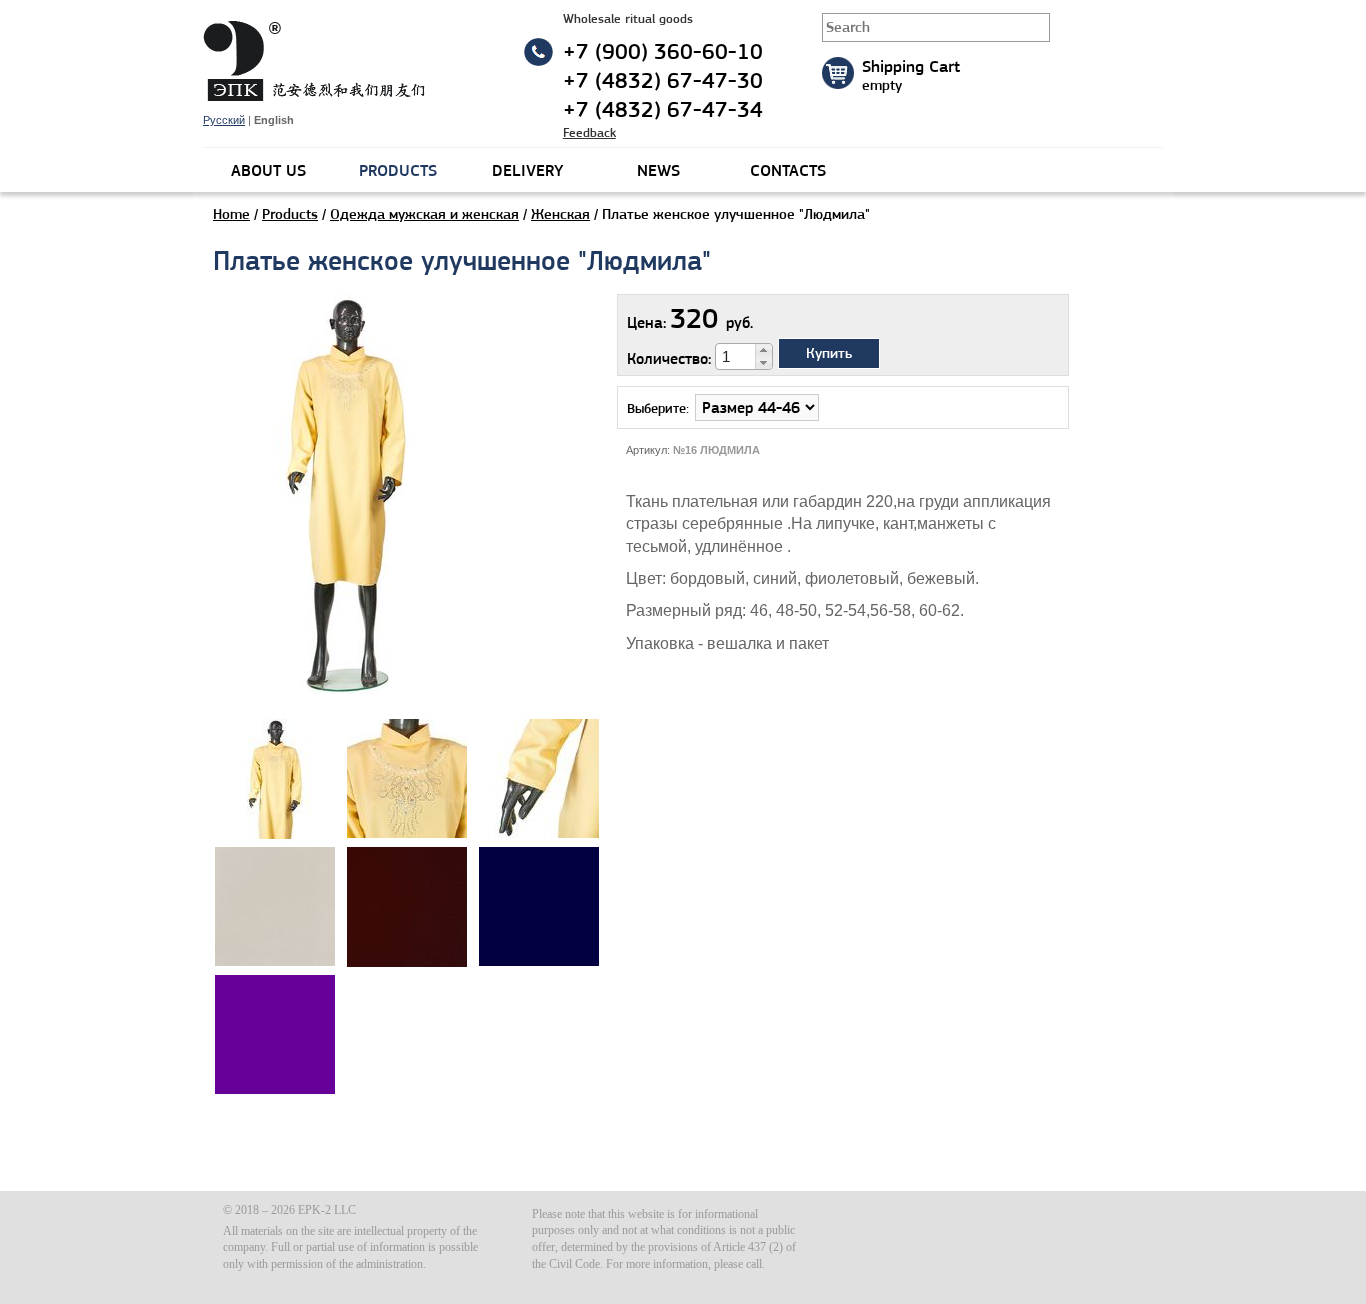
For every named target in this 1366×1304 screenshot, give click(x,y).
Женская (560, 214)
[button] (763, 350)
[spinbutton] (736, 357)
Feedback (589, 132)
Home (231, 214)
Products (290, 214)
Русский (224, 120)
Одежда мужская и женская (424, 214)
